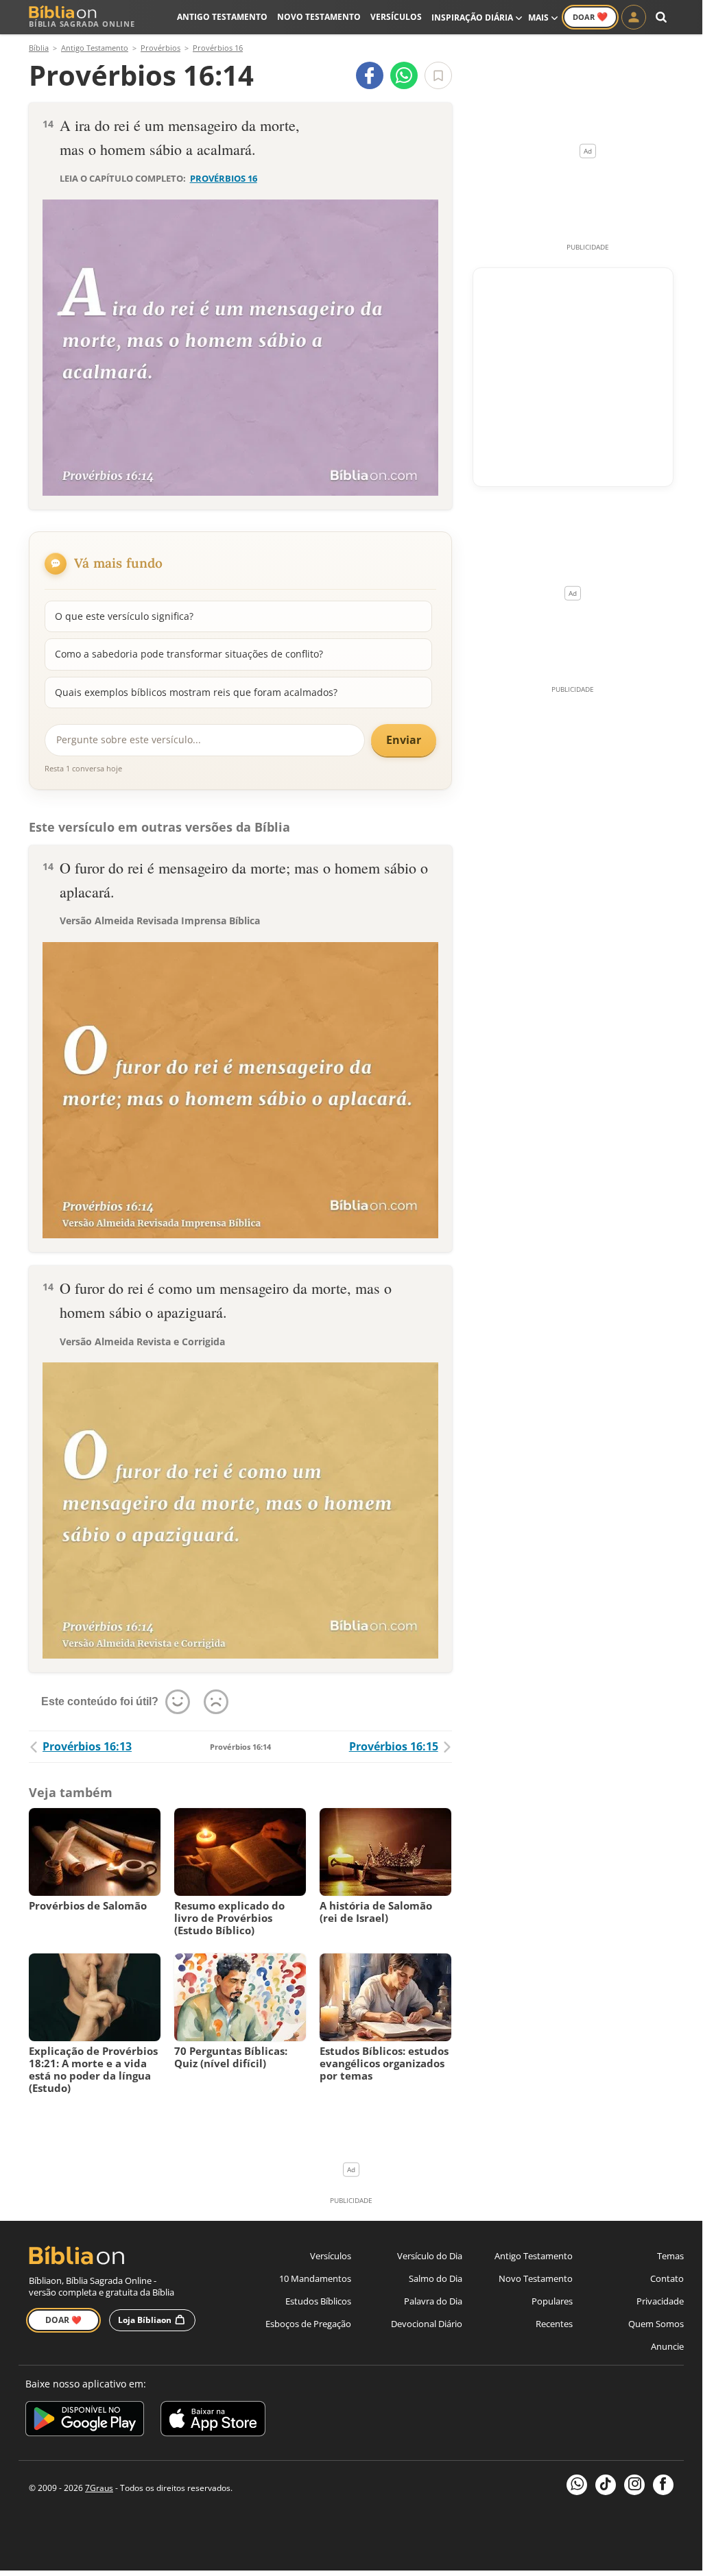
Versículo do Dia (430, 2256)
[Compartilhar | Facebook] (370, 75)
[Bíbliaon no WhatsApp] (577, 2485)
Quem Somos (656, 2324)
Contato (667, 2278)
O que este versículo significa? (124, 616)
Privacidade (660, 2301)
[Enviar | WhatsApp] (404, 75)
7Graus (99, 2488)
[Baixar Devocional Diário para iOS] (213, 2421)
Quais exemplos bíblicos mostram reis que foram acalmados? (196, 692)
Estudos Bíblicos (318, 2301)
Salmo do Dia (436, 2278)
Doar (590, 16)
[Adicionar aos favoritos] (438, 75)
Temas (670, 2256)
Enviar (404, 740)
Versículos (396, 17)
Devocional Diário (427, 2324)
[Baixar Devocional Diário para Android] (85, 2421)
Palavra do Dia (433, 2301)
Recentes (554, 2324)
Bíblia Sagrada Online (82, 24)
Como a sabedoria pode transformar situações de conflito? (189, 654)
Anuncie (667, 2346)
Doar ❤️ (63, 2320)
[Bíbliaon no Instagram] (634, 2485)
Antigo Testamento (222, 17)
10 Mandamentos (315, 2278)
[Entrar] (634, 17)
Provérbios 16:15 (394, 1746)
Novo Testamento (319, 17)
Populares (552, 2301)
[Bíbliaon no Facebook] (663, 2485)
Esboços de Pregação (308, 2324)
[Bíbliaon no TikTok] (606, 2485)
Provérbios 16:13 (87, 1746)
